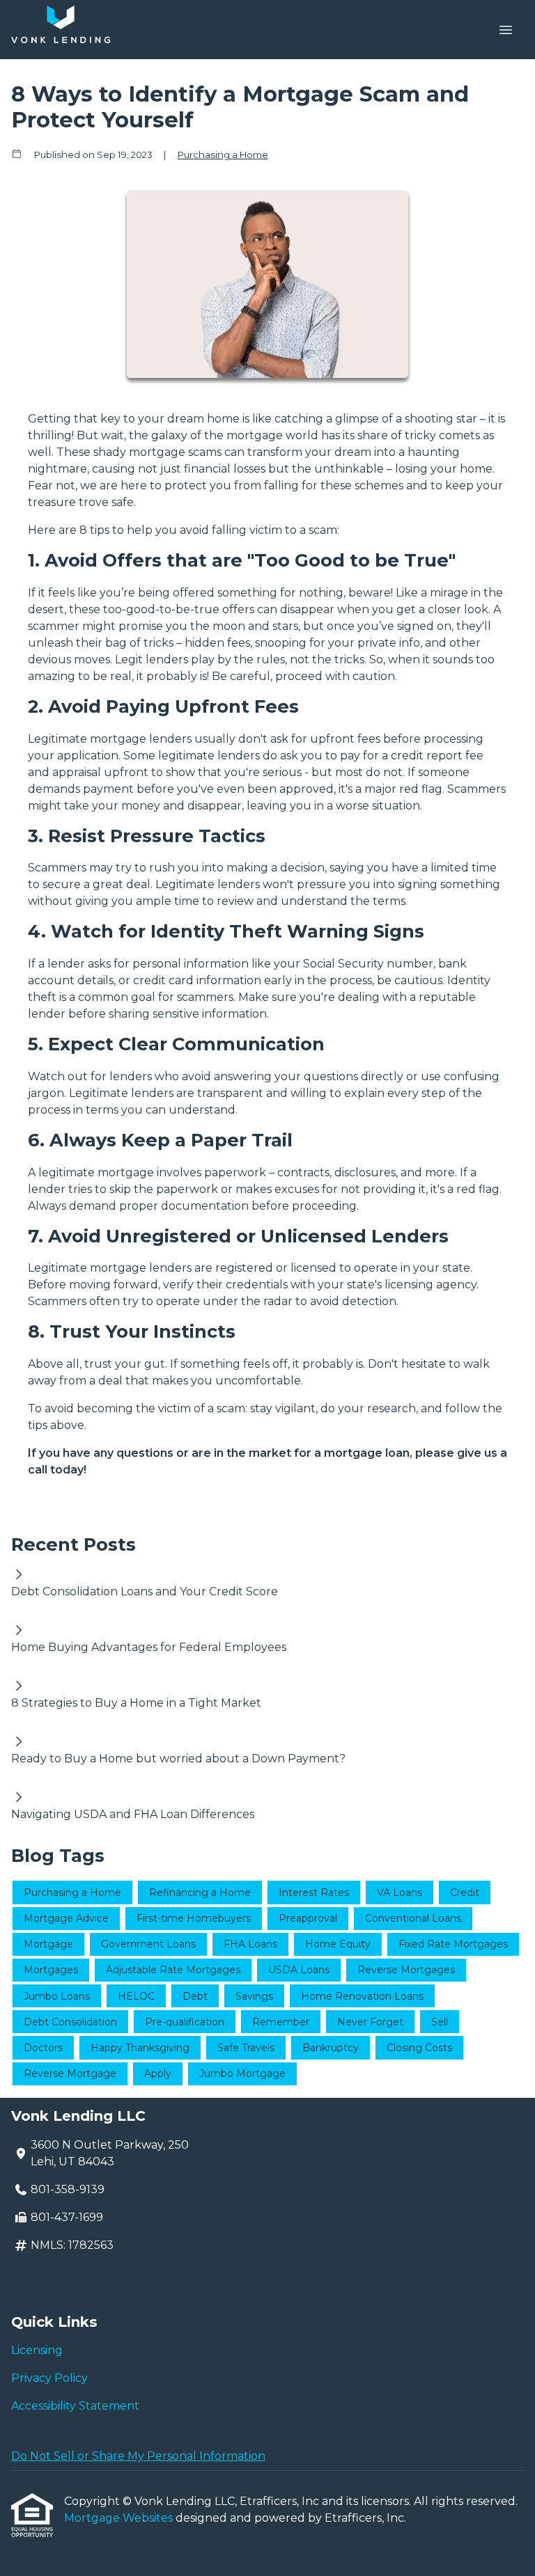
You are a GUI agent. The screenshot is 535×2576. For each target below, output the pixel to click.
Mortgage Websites (120, 2518)
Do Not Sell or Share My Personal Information (138, 2456)
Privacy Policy (49, 2378)
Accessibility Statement (75, 2406)
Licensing (37, 2350)
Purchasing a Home (223, 155)
